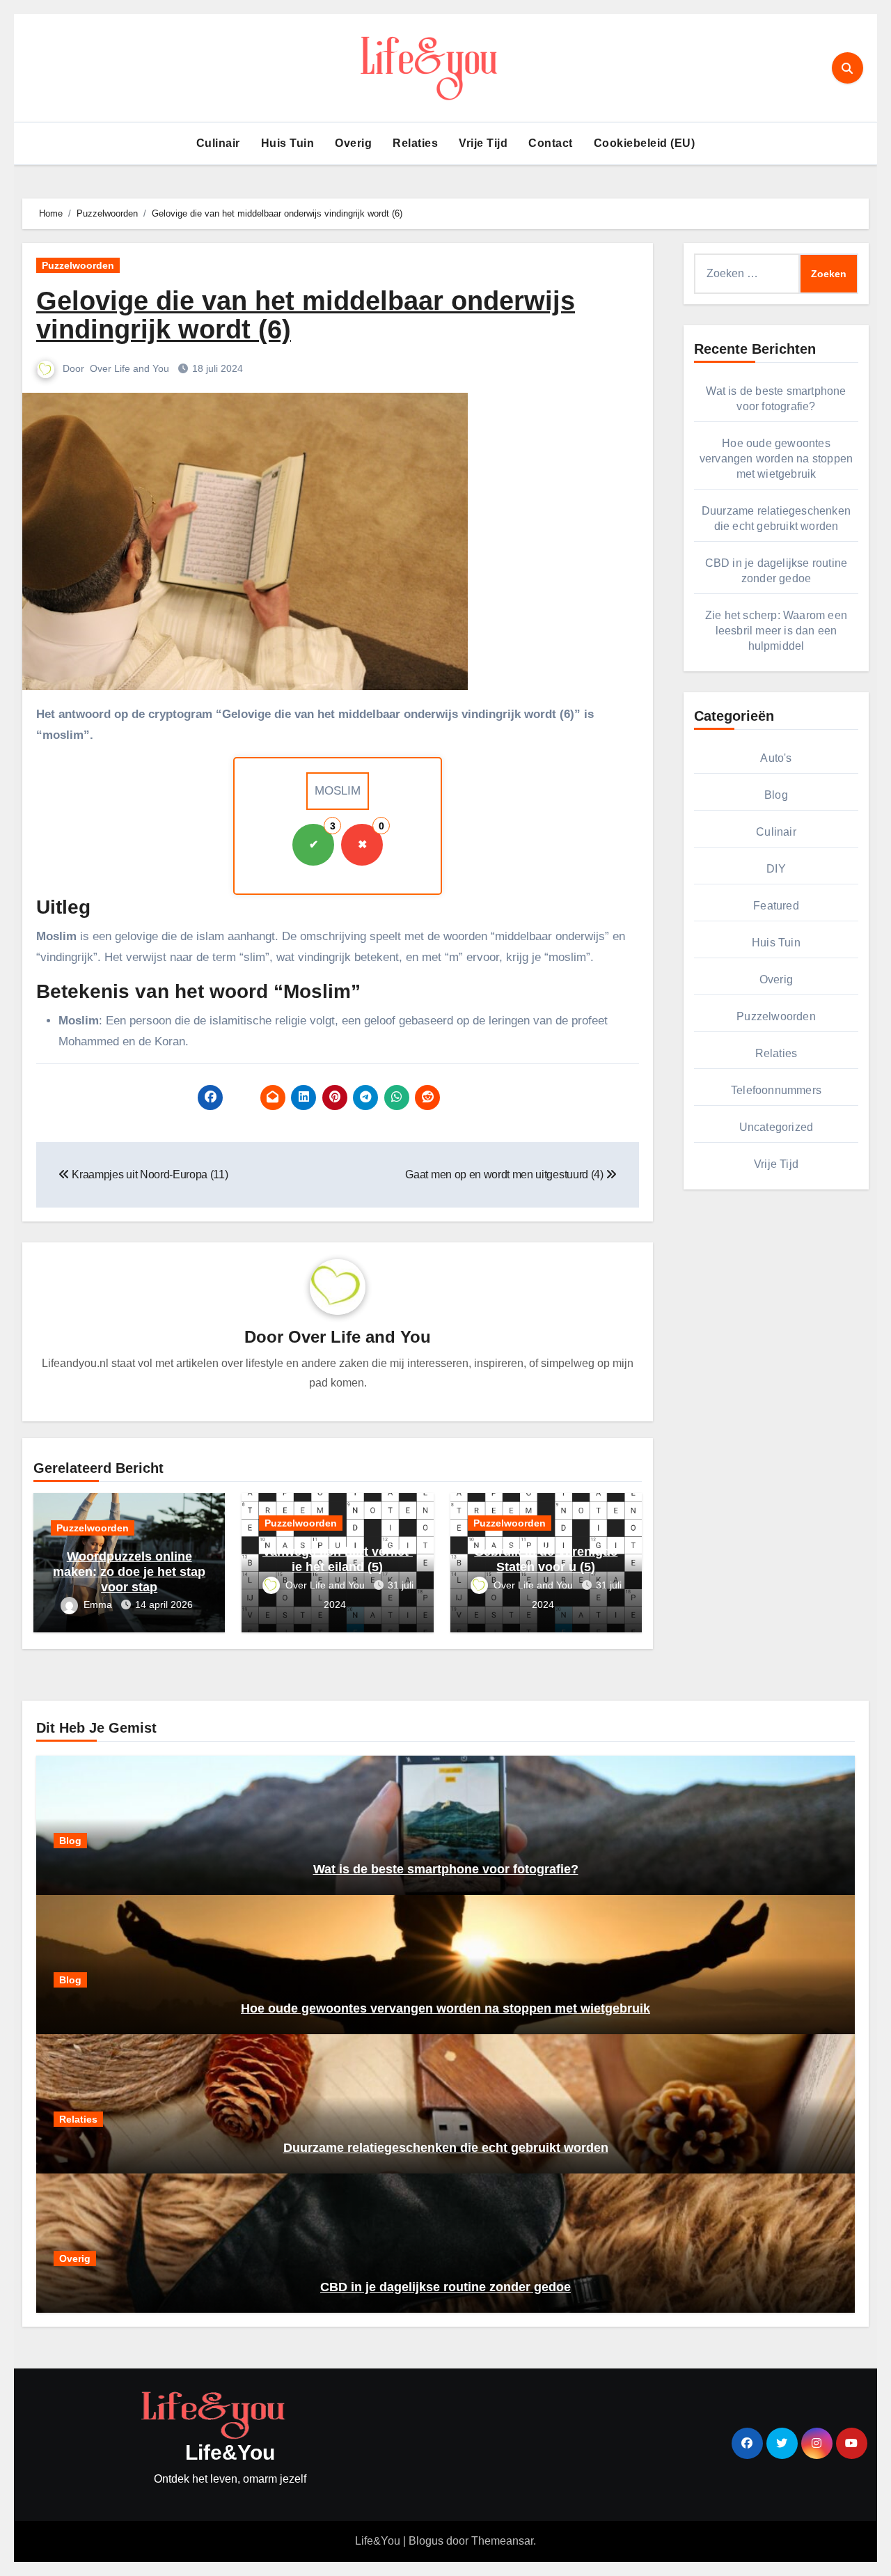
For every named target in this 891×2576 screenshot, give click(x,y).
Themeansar (502, 2541)
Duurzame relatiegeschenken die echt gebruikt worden (446, 2148)
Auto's (776, 758)
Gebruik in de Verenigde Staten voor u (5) (546, 1559)
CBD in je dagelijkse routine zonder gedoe (445, 2287)
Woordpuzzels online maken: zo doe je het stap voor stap (129, 1571)
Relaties (415, 143)
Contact (551, 143)
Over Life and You (131, 368)
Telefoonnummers (776, 1090)
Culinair (218, 143)
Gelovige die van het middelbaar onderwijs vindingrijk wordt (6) (306, 315)
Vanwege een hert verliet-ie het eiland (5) (338, 1559)
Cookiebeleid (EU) (645, 143)
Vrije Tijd (483, 143)
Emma (99, 1605)
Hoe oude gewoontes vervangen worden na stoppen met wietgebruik (776, 459)
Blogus (426, 2541)
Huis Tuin (288, 143)
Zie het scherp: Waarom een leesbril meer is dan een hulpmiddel (776, 631)
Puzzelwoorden (78, 265)
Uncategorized (776, 1127)
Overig (353, 143)
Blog (776, 795)
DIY (776, 869)
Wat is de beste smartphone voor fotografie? (446, 1869)
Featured (776, 906)
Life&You (230, 2452)
